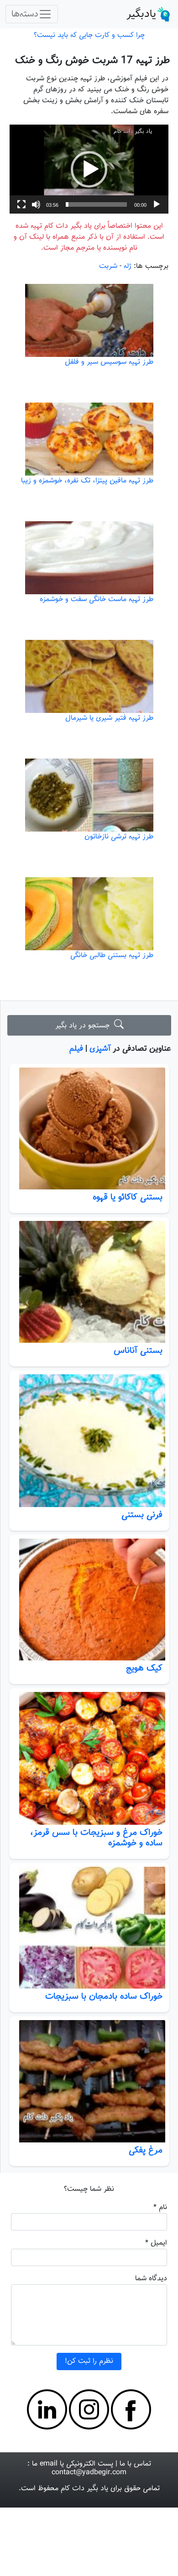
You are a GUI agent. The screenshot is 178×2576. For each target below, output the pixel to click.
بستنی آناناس (138, 1351)
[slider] (96, 204)
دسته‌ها (25, 14)
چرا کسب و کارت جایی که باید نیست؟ (89, 35)
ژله (128, 266)
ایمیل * (156, 2243)
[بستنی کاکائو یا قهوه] (89, 1128)
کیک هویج (144, 1668)
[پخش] (157, 204)
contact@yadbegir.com (89, 2473)
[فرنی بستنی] (89, 1441)
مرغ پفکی (146, 2150)
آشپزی (100, 1049)
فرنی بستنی (142, 1515)
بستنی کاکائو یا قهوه (128, 1197)
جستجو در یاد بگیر (85, 1026)
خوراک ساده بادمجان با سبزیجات (104, 1996)
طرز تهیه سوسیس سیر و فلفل (109, 362)
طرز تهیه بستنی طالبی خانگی (112, 956)
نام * (160, 2207)
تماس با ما (135, 2464)
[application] (89, 169)
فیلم (76, 1049)
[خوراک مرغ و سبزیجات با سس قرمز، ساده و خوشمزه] (89, 1758)
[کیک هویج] (89, 1600)
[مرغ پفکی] (89, 2081)
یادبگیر (141, 14)
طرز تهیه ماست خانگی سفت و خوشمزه (97, 599)
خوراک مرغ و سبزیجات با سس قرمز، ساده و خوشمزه (96, 1838)
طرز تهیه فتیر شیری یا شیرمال (109, 718)
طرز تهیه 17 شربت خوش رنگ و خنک (92, 60)
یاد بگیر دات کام (84, 2489)
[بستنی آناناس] (89, 1282)
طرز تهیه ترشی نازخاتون (119, 837)
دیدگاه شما (151, 2279)
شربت (108, 266)
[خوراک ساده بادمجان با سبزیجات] (89, 1928)
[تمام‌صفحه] (21, 204)
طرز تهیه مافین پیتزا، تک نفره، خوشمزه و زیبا (87, 481)
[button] (89, 169)
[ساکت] (36, 204)
